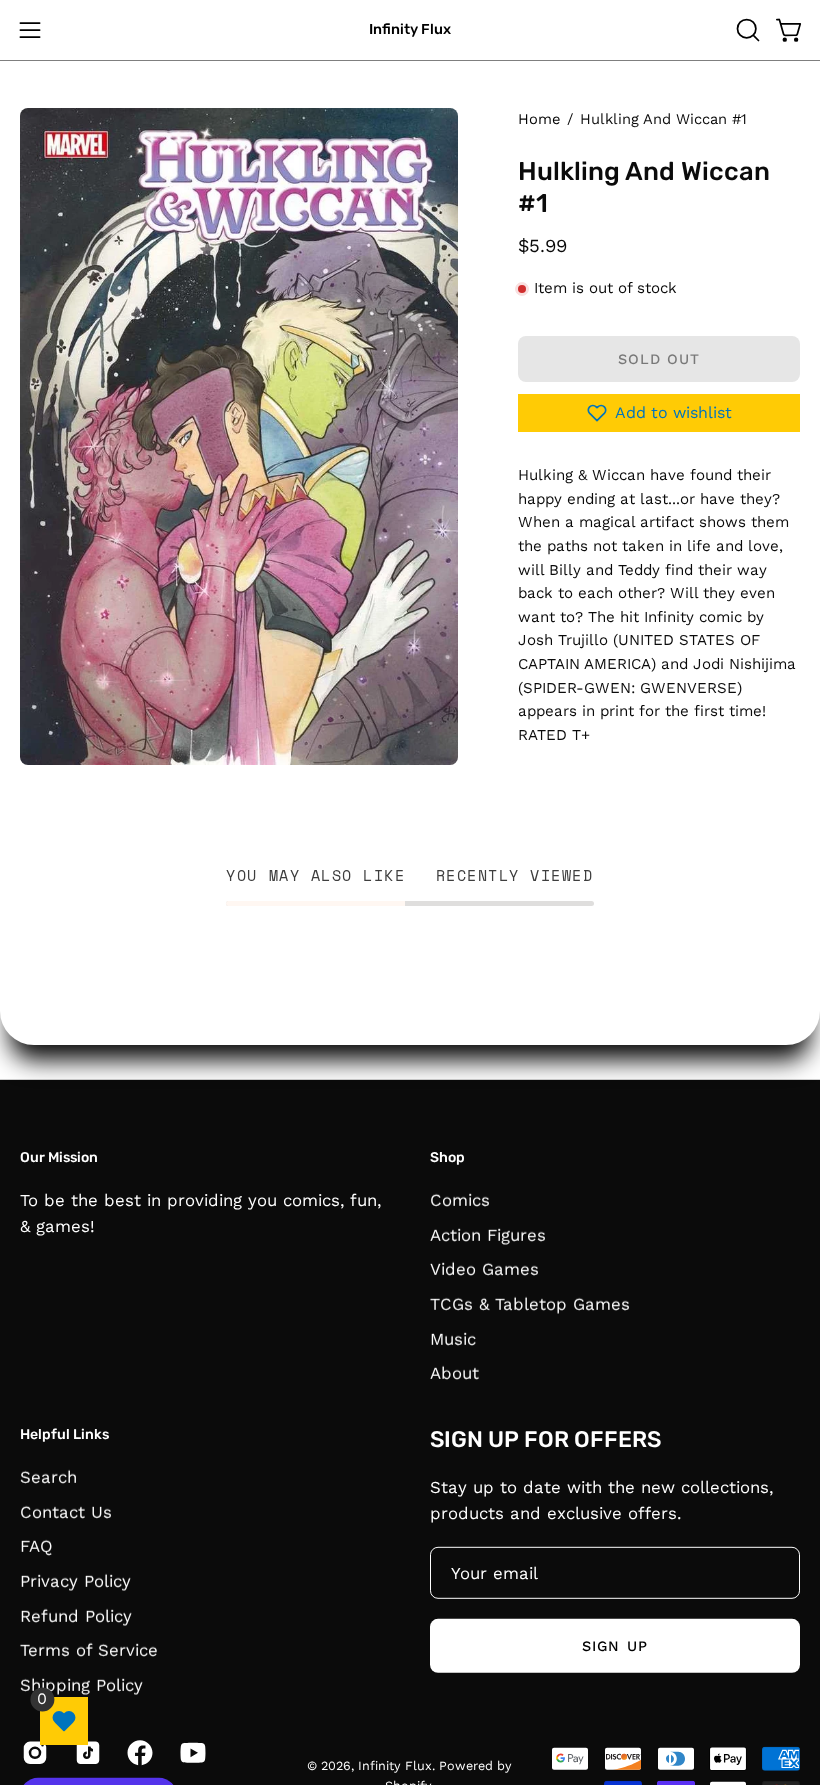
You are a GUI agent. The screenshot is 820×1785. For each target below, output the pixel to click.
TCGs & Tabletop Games (530, 1303)
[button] (746, 30)
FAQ (36, 1546)
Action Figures (488, 1234)
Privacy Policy (75, 1580)
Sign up (615, 1645)
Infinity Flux (410, 29)
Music (453, 1338)
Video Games (484, 1269)
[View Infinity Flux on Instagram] (33, 1752)
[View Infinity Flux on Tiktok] (86, 1752)
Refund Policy (76, 1615)
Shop (447, 1157)
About (454, 1373)
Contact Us (66, 1511)
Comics (460, 1199)
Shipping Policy (81, 1684)
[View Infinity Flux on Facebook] (138, 1752)
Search (48, 1476)
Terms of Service (89, 1649)
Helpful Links (64, 1434)
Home (539, 119)
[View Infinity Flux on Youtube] (191, 1752)
